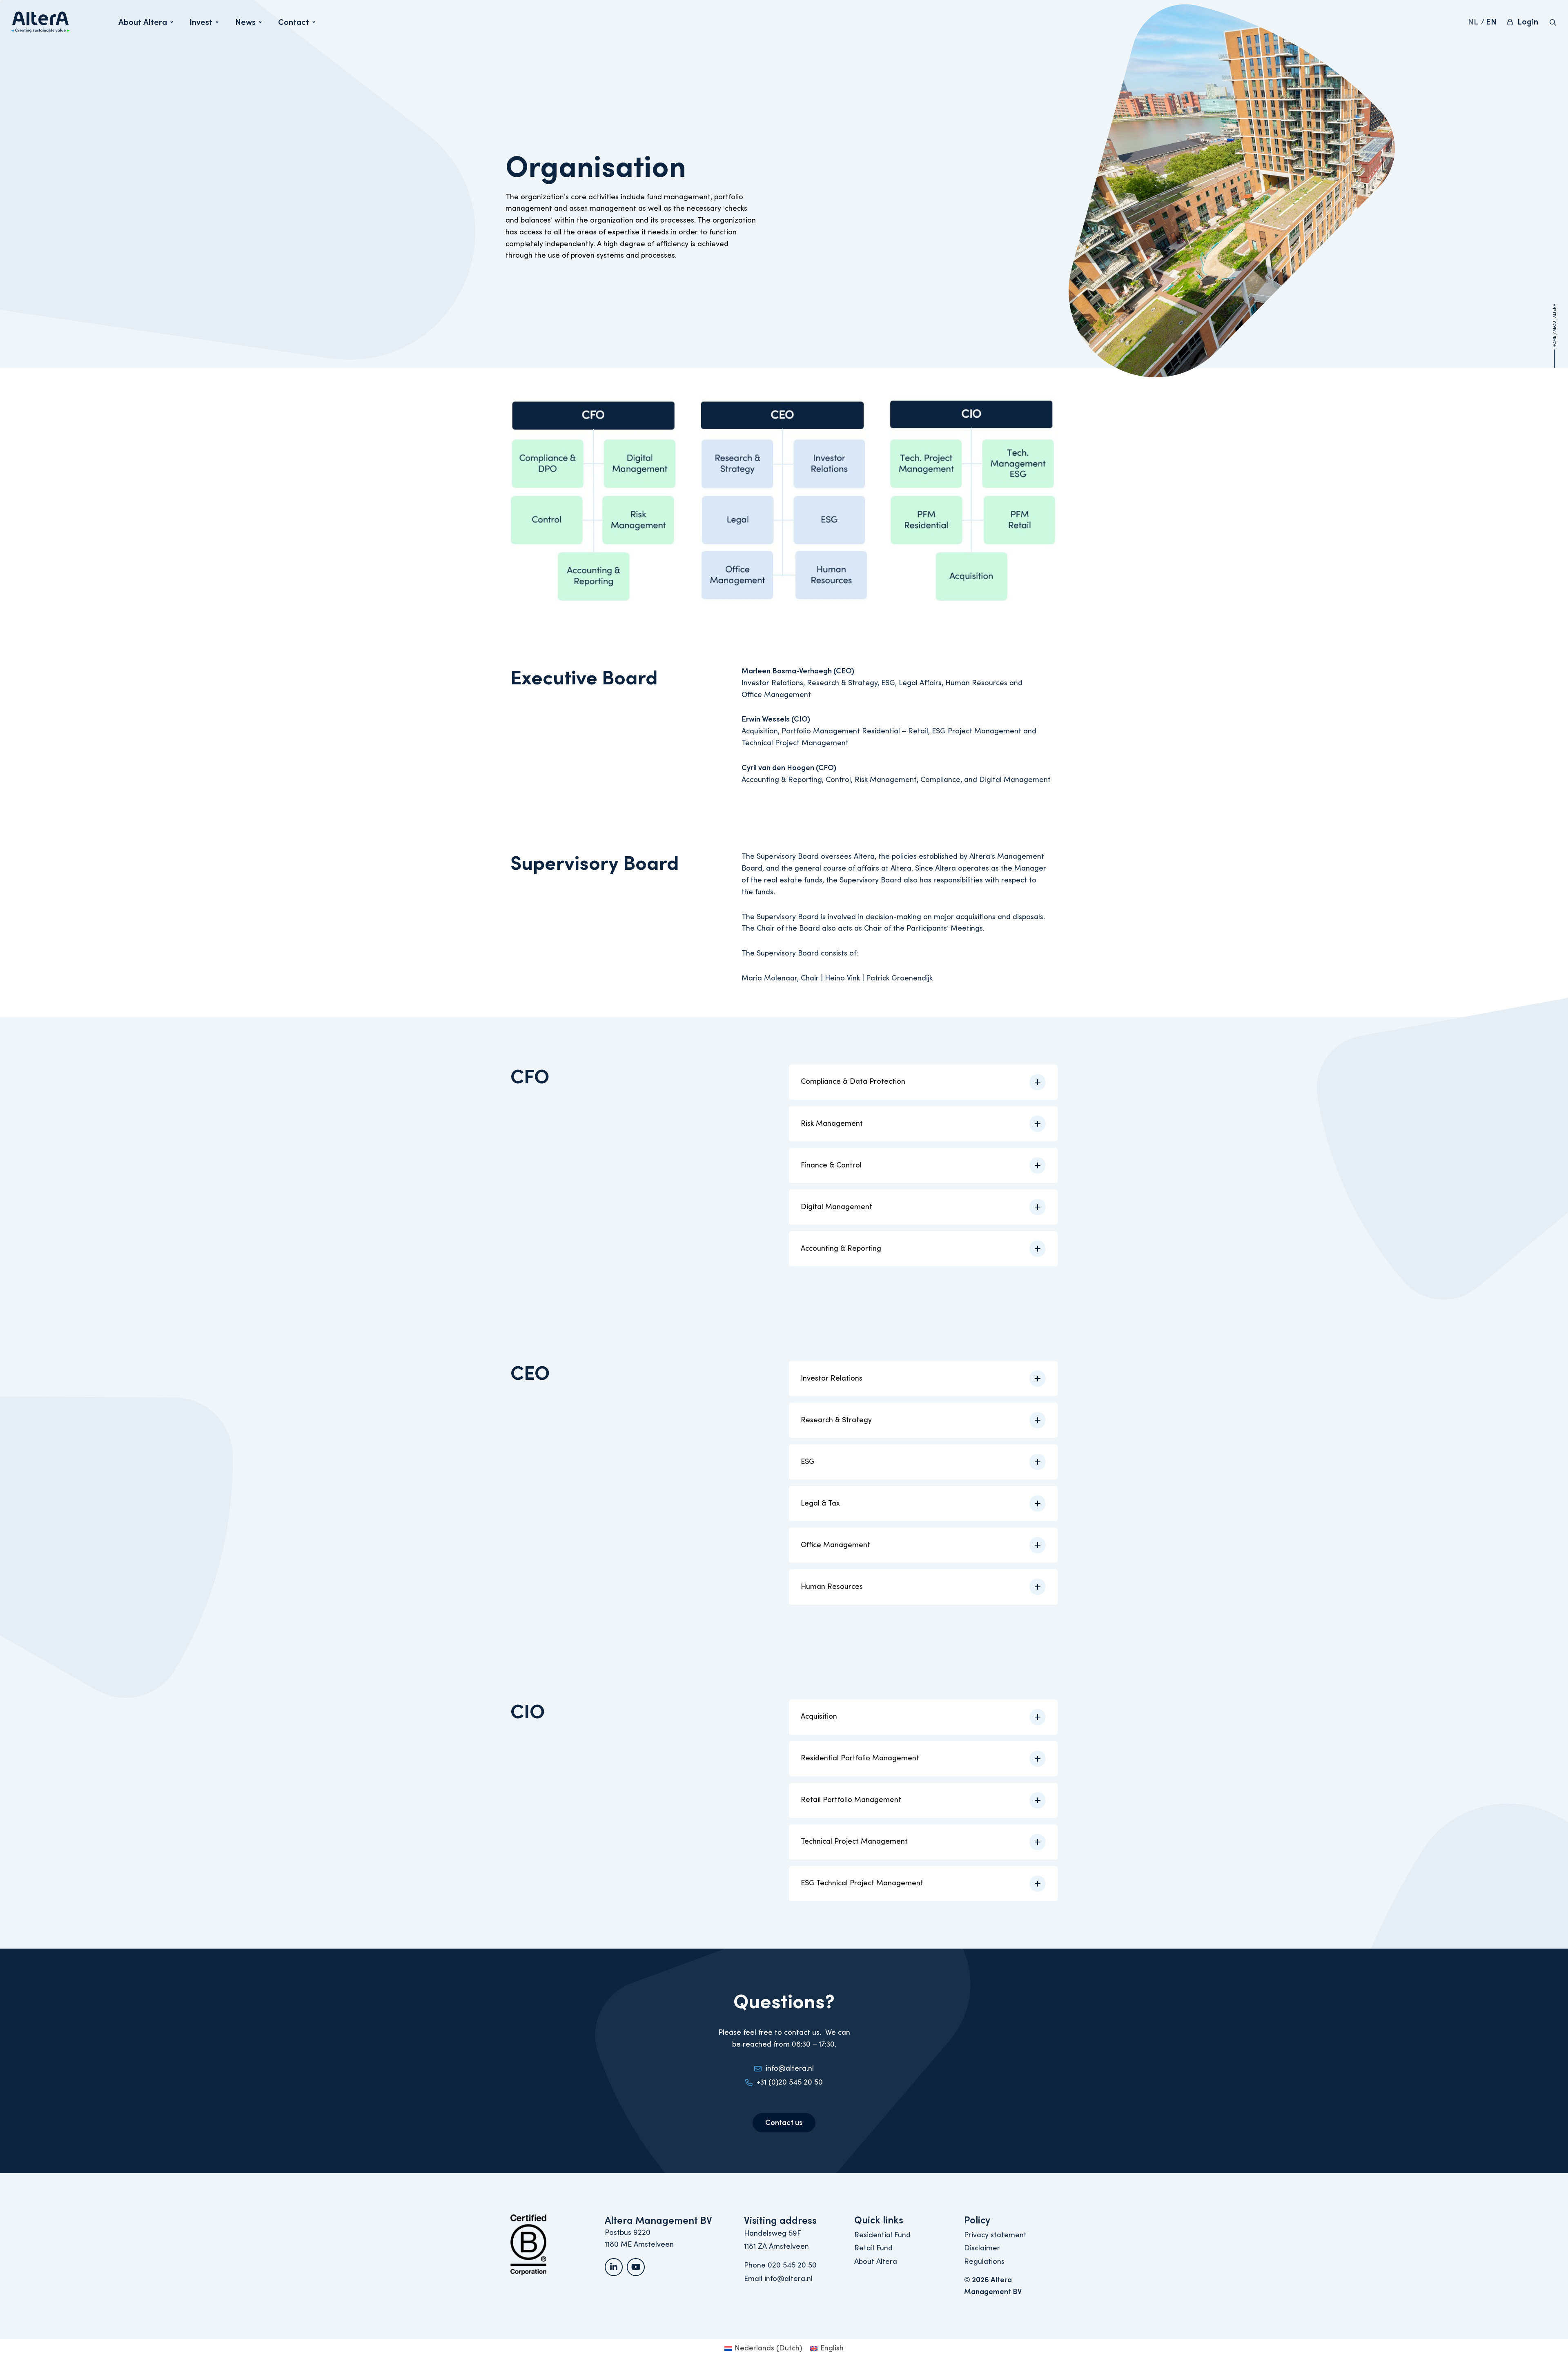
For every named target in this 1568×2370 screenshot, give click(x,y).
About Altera (143, 25)
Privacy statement (995, 2235)
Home (1555, 341)
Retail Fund (873, 2248)
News (248, 25)
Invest (204, 25)
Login (1528, 22)
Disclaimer (982, 2248)
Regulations (984, 2262)
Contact (296, 25)
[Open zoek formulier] (1553, 22)
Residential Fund (882, 2235)
